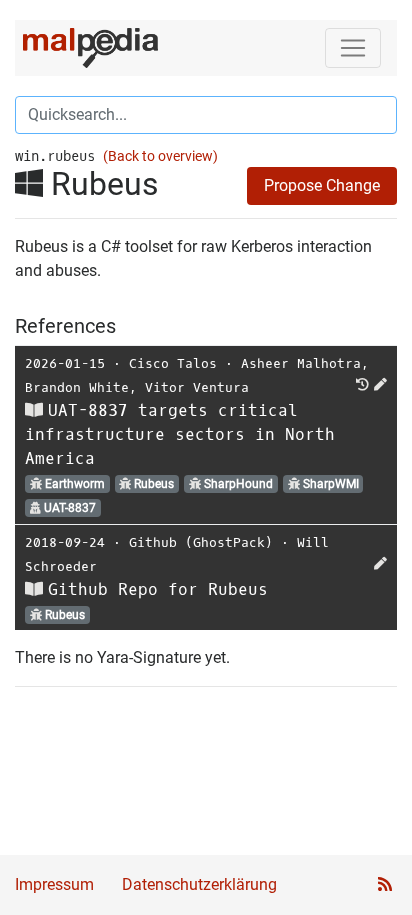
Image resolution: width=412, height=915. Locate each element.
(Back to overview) (160, 156)
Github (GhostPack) (201, 542)
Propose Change (322, 185)
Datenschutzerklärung (199, 884)
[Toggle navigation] (353, 48)
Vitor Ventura (197, 387)
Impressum (54, 884)
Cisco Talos (173, 363)
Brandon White (77, 387)
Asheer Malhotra (301, 363)
